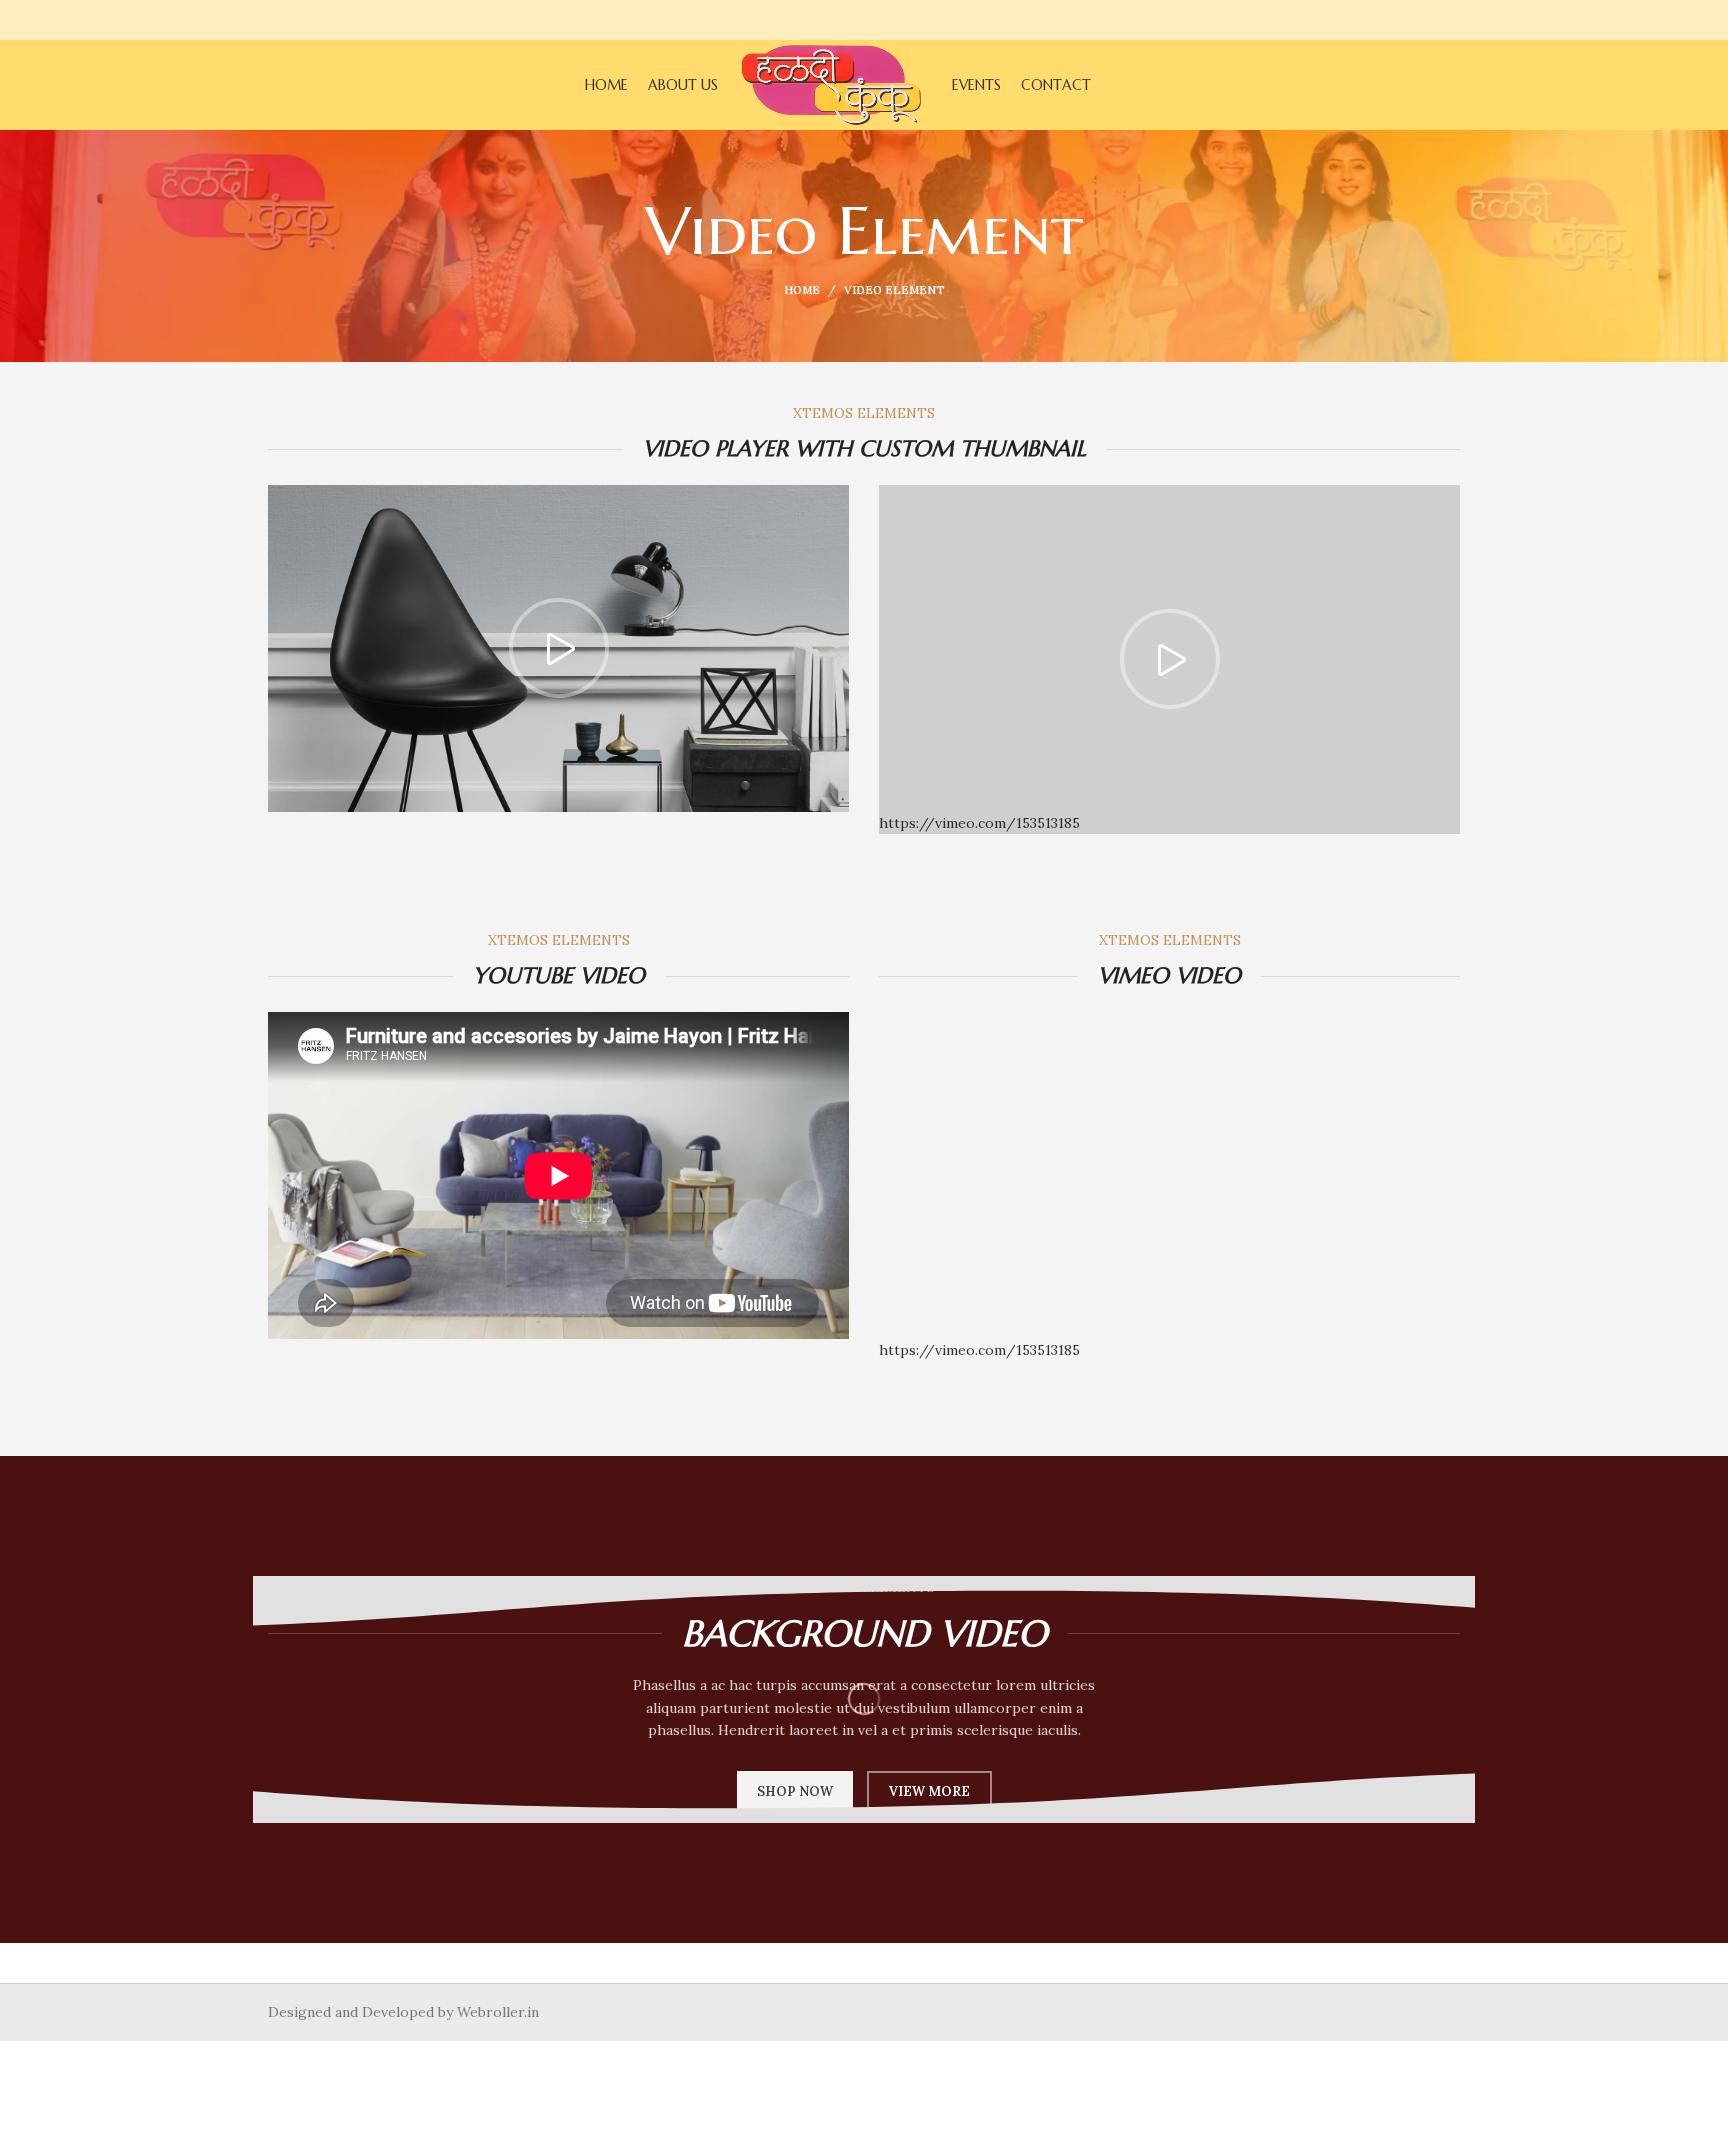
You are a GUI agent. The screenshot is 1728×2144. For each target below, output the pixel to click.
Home (802, 290)
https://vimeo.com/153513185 (979, 1350)
